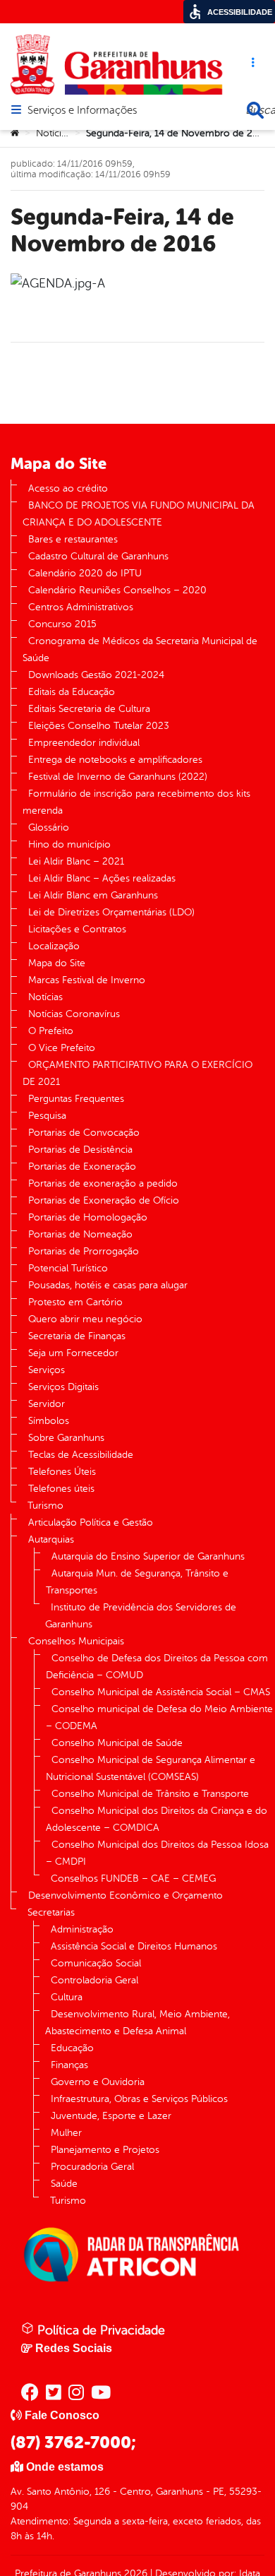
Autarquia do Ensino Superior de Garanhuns (148, 1556)
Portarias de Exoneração (82, 1167)
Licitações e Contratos (77, 929)
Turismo (45, 1506)
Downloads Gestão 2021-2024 (96, 675)
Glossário (49, 827)
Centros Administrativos (81, 607)
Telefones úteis (61, 1489)
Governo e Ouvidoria (98, 2082)
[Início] (15, 133)
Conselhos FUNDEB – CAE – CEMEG (133, 1878)
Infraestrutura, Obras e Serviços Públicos (139, 2099)
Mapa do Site (57, 963)
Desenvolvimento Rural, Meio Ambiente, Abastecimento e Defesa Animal (137, 2023)
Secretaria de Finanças (77, 1336)
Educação (72, 2048)
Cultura (67, 1997)
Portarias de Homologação (88, 1217)
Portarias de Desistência (80, 1150)
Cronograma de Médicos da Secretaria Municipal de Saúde (140, 649)
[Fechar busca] (255, 110)
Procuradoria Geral (92, 2167)
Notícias (53, 133)
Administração (82, 1929)
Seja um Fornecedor (73, 1353)
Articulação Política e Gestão (91, 1523)
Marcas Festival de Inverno (87, 980)
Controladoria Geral (94, 1980)
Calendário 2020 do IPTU (85, 573)
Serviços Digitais (63, 1387)
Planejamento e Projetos (105, 2150)
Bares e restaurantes (73, 539)
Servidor (47, 1404)
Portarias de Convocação (84, 1133)
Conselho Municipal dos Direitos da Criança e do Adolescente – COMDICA (157, 1819)
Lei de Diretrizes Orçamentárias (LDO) (111, 912)
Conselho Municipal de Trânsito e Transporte (150, 1794)
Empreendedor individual (84, 743)
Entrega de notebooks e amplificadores (115, 760)
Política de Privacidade (99, 2330)
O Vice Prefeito (62, 1048)
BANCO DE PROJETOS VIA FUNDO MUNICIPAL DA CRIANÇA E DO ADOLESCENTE (139, 514)
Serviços (47, 1370)
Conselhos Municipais (76, 1641)
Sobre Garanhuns (66, 1438)
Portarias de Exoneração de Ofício (104, 1200)
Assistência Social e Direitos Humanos (134, 1946)
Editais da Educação (72, 692)
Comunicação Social (96, 1963)
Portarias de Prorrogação (84, 1251)
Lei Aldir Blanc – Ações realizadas (102, 878)
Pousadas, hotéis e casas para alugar (108, 1285)
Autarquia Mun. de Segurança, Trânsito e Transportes (137, 1582)
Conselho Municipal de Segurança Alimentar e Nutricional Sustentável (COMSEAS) (151, 1768)
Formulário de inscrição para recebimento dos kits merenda (136, 802)
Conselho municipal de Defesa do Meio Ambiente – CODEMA (159, 1717)
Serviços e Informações (82, 111)
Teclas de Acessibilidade (81, 1455)
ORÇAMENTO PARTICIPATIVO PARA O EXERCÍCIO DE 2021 (137, 1073)
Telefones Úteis (62, 1472)
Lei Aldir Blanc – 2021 (76, 861)
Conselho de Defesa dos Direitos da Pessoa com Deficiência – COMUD (157, 1667)
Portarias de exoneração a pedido (103, 1183)
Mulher (66, 2133)
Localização (54, 946)
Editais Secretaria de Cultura (89, 709)
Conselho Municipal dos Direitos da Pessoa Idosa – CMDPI (157, 1853)
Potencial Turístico (68, 1268)
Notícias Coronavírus (74, 1014)
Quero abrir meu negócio (85, 1319)
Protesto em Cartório (75, 1302)
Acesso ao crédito (68, 488)
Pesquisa (47, 1116)
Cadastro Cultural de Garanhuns (98, 556)
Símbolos (49, 1421)
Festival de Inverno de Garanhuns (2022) (118, 777)
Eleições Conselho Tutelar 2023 (99, 726)
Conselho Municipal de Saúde (117, 1743)
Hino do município (69, 844)
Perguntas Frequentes (76, 1099)
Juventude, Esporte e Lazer (111, 2116)
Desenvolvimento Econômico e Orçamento (126, 1895)
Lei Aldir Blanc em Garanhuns (93, 895)
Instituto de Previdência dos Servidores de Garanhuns (141, 1616)
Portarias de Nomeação (80, 1234)
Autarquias (51, 1539)
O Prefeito (51, 1031)
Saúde (64, 2184)
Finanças (69, 2065)
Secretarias (51, 1912)
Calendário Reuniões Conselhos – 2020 (117, 590)
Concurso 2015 (62, 624)
